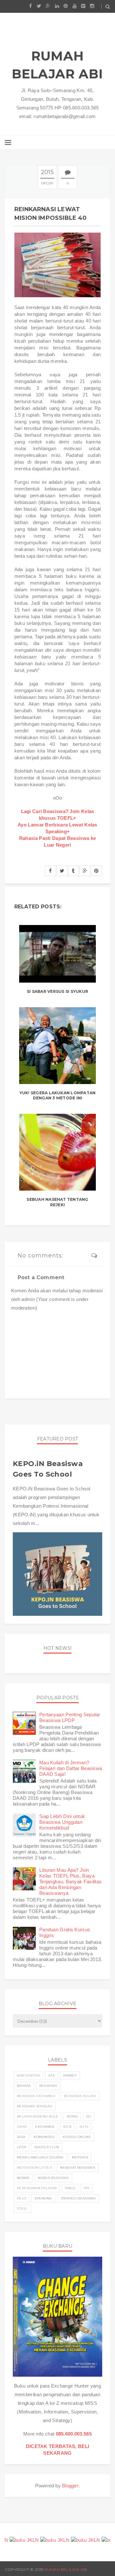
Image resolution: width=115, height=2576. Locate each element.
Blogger (70, 2486)
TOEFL (22, 2209)
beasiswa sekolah (35, 2106)
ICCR (67, 2127)
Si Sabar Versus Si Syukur (57, 991)
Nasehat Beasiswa (78, 2168)
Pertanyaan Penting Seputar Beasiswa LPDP (70, 1717)
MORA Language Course (40, 2157)
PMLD (70, 2188)
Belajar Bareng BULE (38, 2116)
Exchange (45, 2127)
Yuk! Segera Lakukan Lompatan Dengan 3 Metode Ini (58, 1096)
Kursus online (77, 2137)
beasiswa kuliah (80, 2096)
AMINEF (70, 2075)
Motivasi (80, 2157)
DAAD (22, 2127)
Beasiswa (48, 2086)
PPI (87, 2188)
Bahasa (24, 2086)
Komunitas (44, 2137)
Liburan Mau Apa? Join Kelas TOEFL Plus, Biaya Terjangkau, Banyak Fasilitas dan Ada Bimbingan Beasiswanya (70, 1882)
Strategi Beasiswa (78, 2198)
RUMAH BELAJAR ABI (57, 65)
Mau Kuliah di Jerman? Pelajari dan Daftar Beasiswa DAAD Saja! (71, 1768)
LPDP (22, 2147)
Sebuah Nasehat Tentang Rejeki (57, 1202)
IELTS (84, 2127)
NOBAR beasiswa (53, 2178)
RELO (22, 2198)
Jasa (21, 2137)
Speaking (43, 2198)
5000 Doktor (28, 2075)
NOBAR (23, 2178)
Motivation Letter (34, 2168)
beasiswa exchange (36, 2096)
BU (89, 2116)
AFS (51, 2075)
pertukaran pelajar (37, 2188)
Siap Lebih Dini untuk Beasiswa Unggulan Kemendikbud (62, 1822)
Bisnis (72, 2116)
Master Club (47, 2147)
